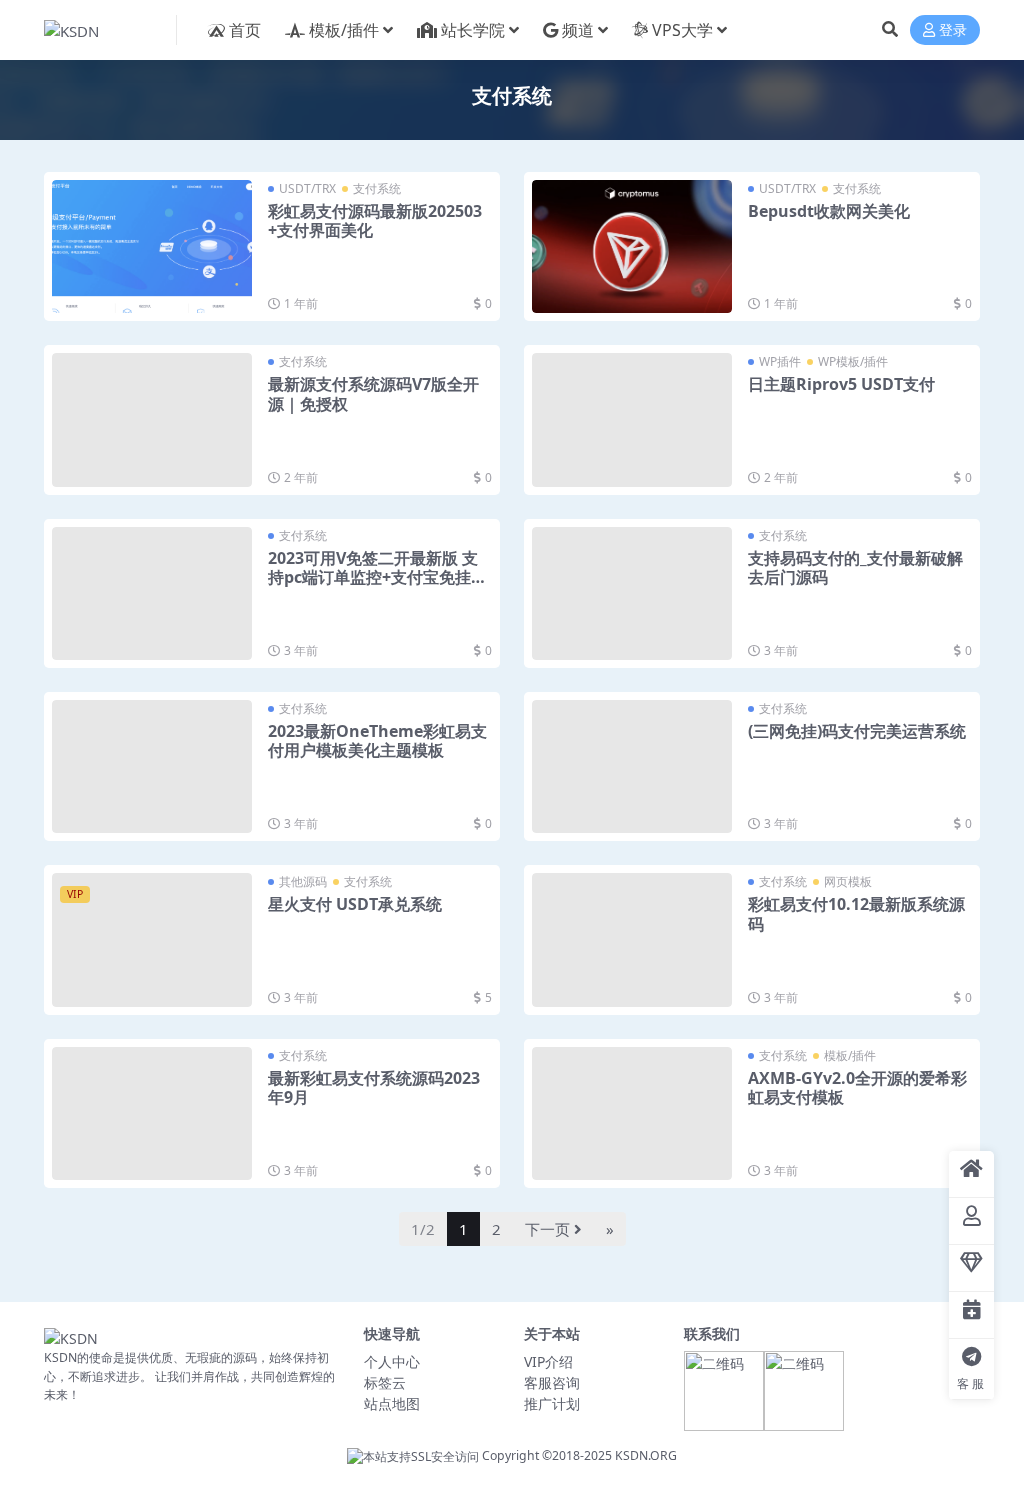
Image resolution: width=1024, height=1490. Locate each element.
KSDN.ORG (646, 1455)
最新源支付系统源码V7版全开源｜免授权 (373, 393)
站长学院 (473, 30)
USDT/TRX (307, 188)
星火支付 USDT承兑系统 (355, 904)
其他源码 (303, 881)
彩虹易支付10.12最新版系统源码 (856, 913)
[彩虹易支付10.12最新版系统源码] (632, 939)
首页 (245, 30)
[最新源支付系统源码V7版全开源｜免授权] (152, 419)
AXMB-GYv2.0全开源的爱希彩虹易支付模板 (857, 1087)
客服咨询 (552, 1382)
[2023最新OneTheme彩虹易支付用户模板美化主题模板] (152, 766)
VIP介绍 (548, 1361)
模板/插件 (344, 30)
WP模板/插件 (853, 361)
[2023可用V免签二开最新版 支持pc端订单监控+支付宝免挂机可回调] (152, 593)
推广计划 (552, 1403)
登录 (953, 30)
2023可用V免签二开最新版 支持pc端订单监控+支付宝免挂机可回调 (377, 577)
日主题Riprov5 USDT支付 (841, 384)
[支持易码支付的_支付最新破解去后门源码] (632, 593)
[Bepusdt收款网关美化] (632, 246)
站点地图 (392, 1403)
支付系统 (377, 188)
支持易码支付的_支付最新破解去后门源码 (855, 567)
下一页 (547, 1229)
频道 (578, 30)
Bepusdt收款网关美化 (829, 211)
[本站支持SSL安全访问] (413, 1455)
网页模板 (848, 881)
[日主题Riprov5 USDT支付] (632, 419)
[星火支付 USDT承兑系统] (152, 939)
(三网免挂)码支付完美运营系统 (857, 731)
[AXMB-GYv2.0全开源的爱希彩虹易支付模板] (632, 1113)
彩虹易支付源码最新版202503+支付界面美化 (375, 220)
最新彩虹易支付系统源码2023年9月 (374, 1087)
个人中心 (392, 1361)
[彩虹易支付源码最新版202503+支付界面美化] (152, 246)
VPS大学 (682, 30)
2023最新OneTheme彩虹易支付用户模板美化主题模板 (377, 740)
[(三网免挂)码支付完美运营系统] (632, 766)
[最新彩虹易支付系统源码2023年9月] (152, 1113)
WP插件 (780, 361)
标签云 (385, 1382)
